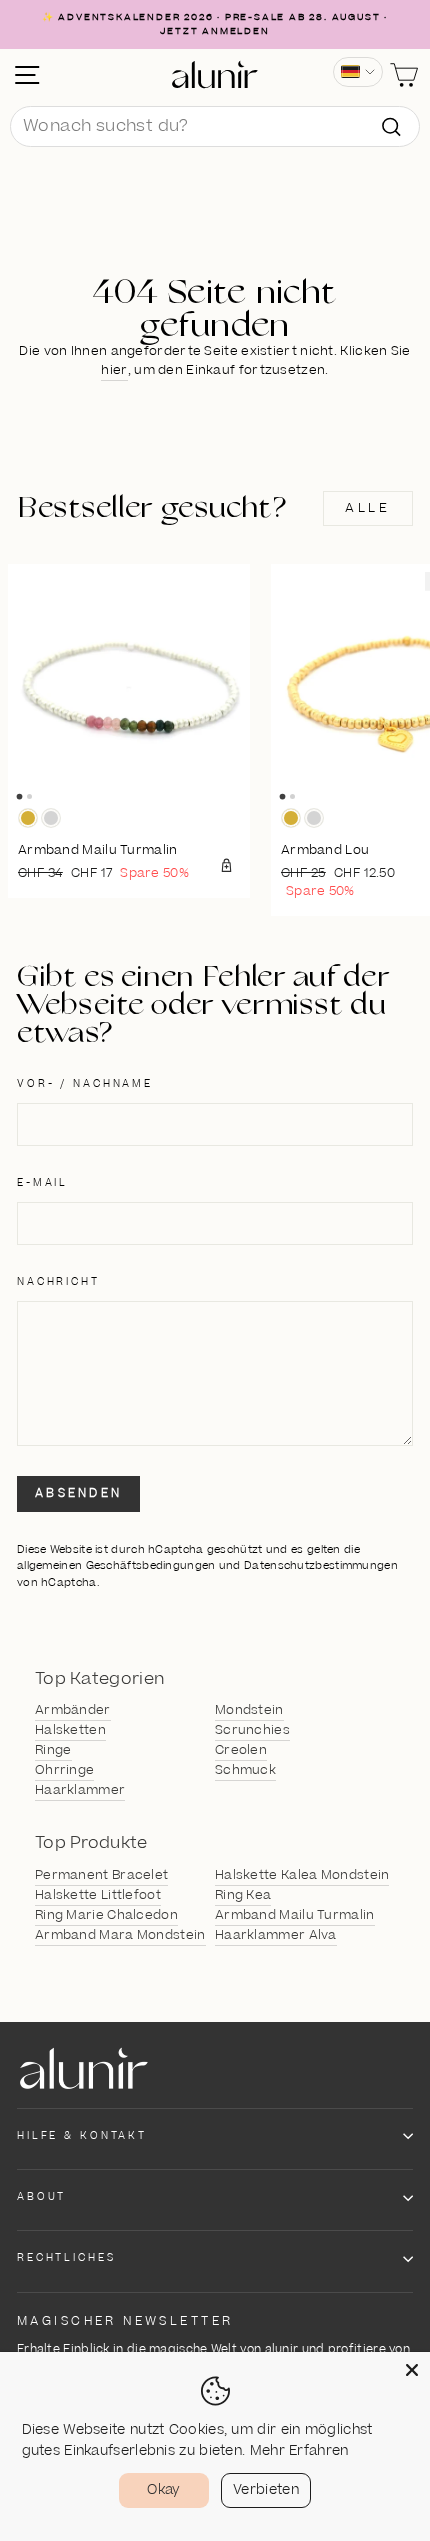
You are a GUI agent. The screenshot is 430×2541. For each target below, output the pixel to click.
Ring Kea (243, 1895)
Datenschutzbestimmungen (321, 1565)
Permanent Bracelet (101, 1875)
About (41, 2197)
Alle (367, 508)
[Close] (412, 2370)
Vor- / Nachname (85, 1084)
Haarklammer (80, 1790)
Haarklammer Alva (276, 1935)
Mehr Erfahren (299, 2451)
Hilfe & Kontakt (82, 2136)
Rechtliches (66, 2258)
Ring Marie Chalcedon (106, 1915)
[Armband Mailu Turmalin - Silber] (51, 818)
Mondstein (249, 1710)
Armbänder (73, 1710)
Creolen (241, 1750)
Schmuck (245, 1770)
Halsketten (70, 1730)
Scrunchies (252, 1730)
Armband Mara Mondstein (120, 1935)
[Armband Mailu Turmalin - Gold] (28, 818)
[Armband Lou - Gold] (291, 818)
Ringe (53, 1750)
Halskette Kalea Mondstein (302, 1875)
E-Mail (42, 1183)
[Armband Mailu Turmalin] (129, 685)
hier (114, 370)
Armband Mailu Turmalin (295, 1915)
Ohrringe (64, 1770)
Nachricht (58, 1282)
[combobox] (215, 127)
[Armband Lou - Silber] (314, 818)
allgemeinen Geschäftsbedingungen (116, 1565)
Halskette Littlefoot (98, 1895)
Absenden (78, 1493)
